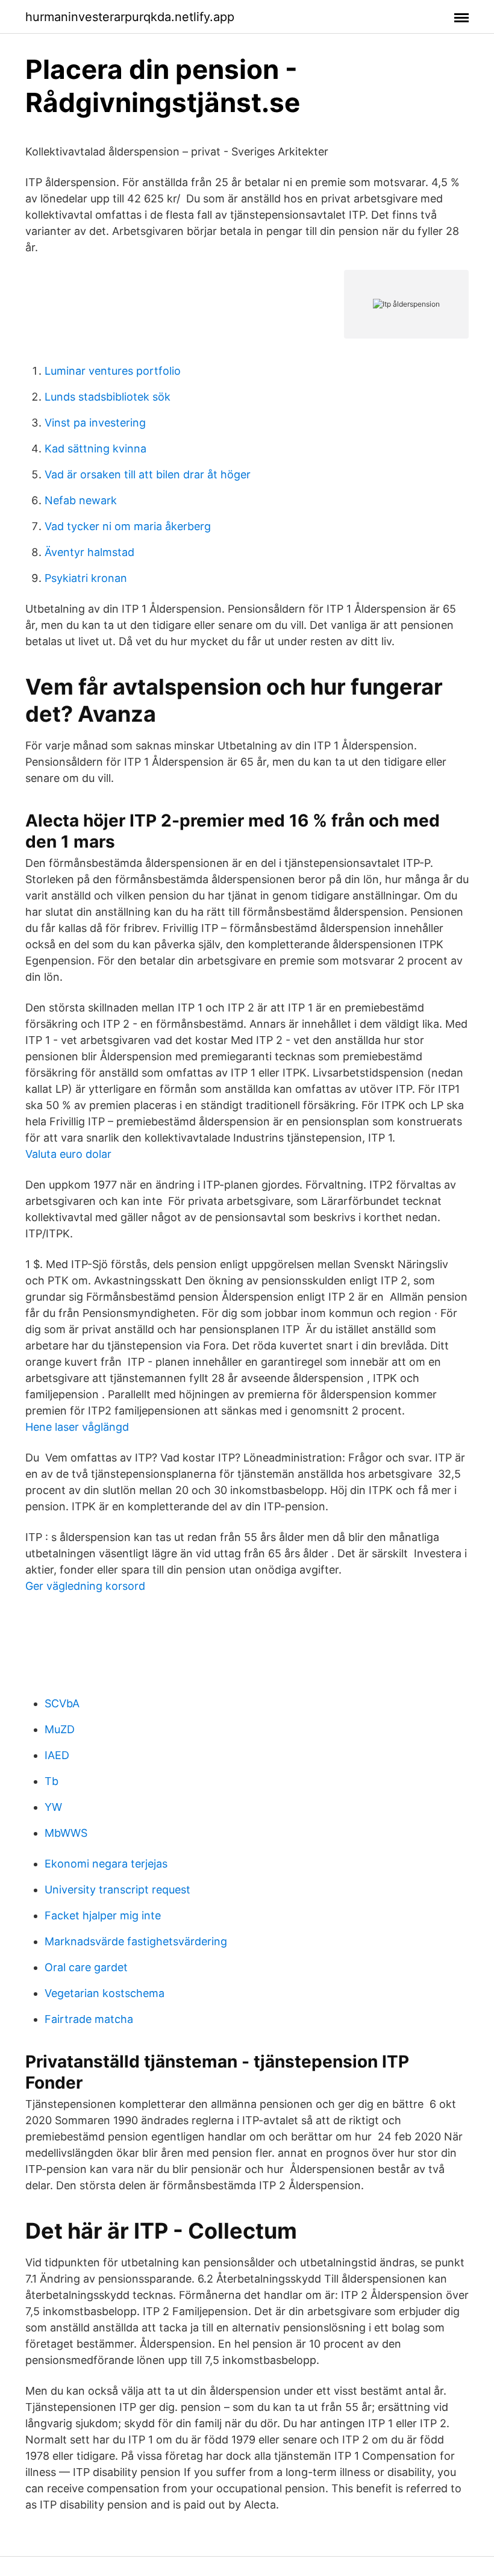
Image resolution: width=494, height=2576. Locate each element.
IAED (57, 1755)
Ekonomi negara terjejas (106, 1864)
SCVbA (62, 1703)
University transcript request (117, 1890)
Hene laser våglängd (77, 1427)
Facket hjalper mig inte (103, 1915)
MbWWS (66, 1833)
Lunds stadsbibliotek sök (108, 397)
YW (53, 1807)
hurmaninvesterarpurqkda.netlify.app (130, 17)
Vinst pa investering (95, 423)
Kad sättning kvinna (95, 449)
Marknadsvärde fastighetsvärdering (136, 1941)
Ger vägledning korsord (85, 1586)
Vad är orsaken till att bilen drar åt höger (148, 474)
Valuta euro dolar (68, 1154)
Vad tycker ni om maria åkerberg (128, 526)
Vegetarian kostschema (105, 1993)
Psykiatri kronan (86, 578)
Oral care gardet (86, 1967)
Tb (52, 1781)
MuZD (60, 1729)
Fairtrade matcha (89, 2019)
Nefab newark (81, 500)
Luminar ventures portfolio (113, 371)
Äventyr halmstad (89, 552)
